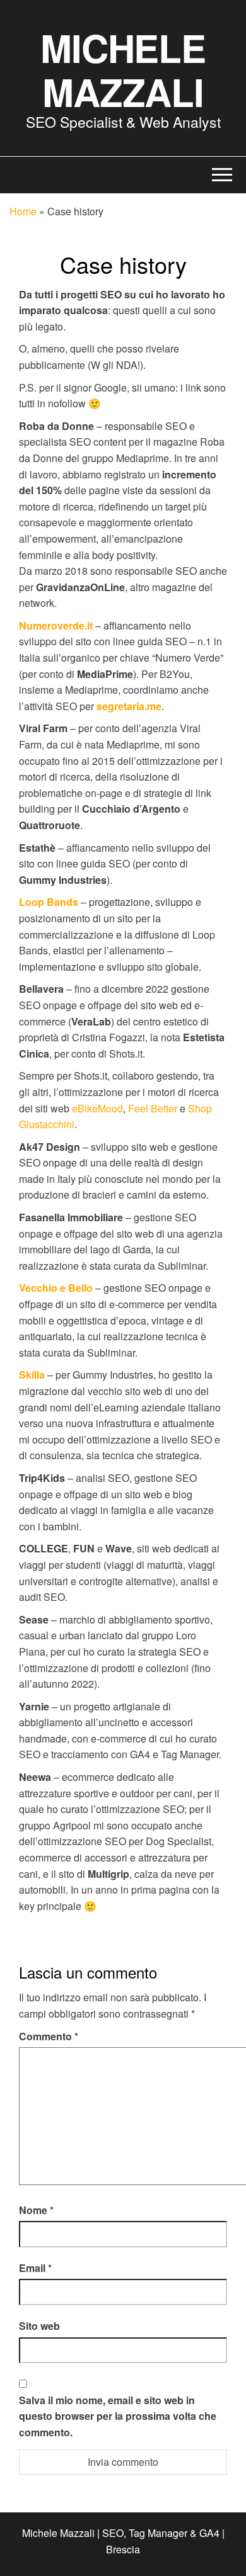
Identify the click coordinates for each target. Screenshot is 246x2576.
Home (23, 211)
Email (35, 2268)
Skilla (32, 1375)
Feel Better (153, 1108)
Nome (36, 2210)
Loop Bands (49, 902)
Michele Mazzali (123, 69)
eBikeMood (97, 1108)
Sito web (39, 2326)
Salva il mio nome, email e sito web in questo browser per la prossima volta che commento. (118, 2416)
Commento (49, 2036)
